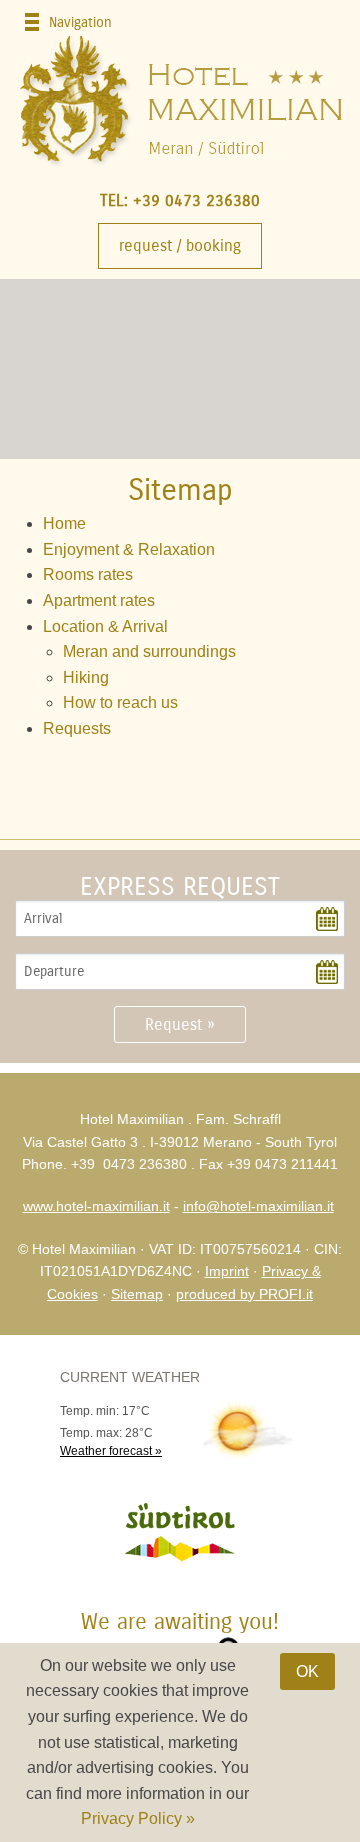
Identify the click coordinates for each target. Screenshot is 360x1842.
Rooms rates (88, 574)
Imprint (227, 1271)
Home (64, 523)
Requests (77, 728)
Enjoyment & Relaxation (129, 549)
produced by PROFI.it (244, 1294)
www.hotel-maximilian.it (96, 1206)
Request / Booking (180, 245)
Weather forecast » (111, 1451)
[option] (180, 369)
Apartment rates (99, 600)
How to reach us (120, 702)
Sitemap (137, 1294)
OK (307, 1671)
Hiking (86, 677)
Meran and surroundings (149, 651)
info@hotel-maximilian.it (258, 1206)
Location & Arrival (105, 626)
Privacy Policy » (138, 1818)
